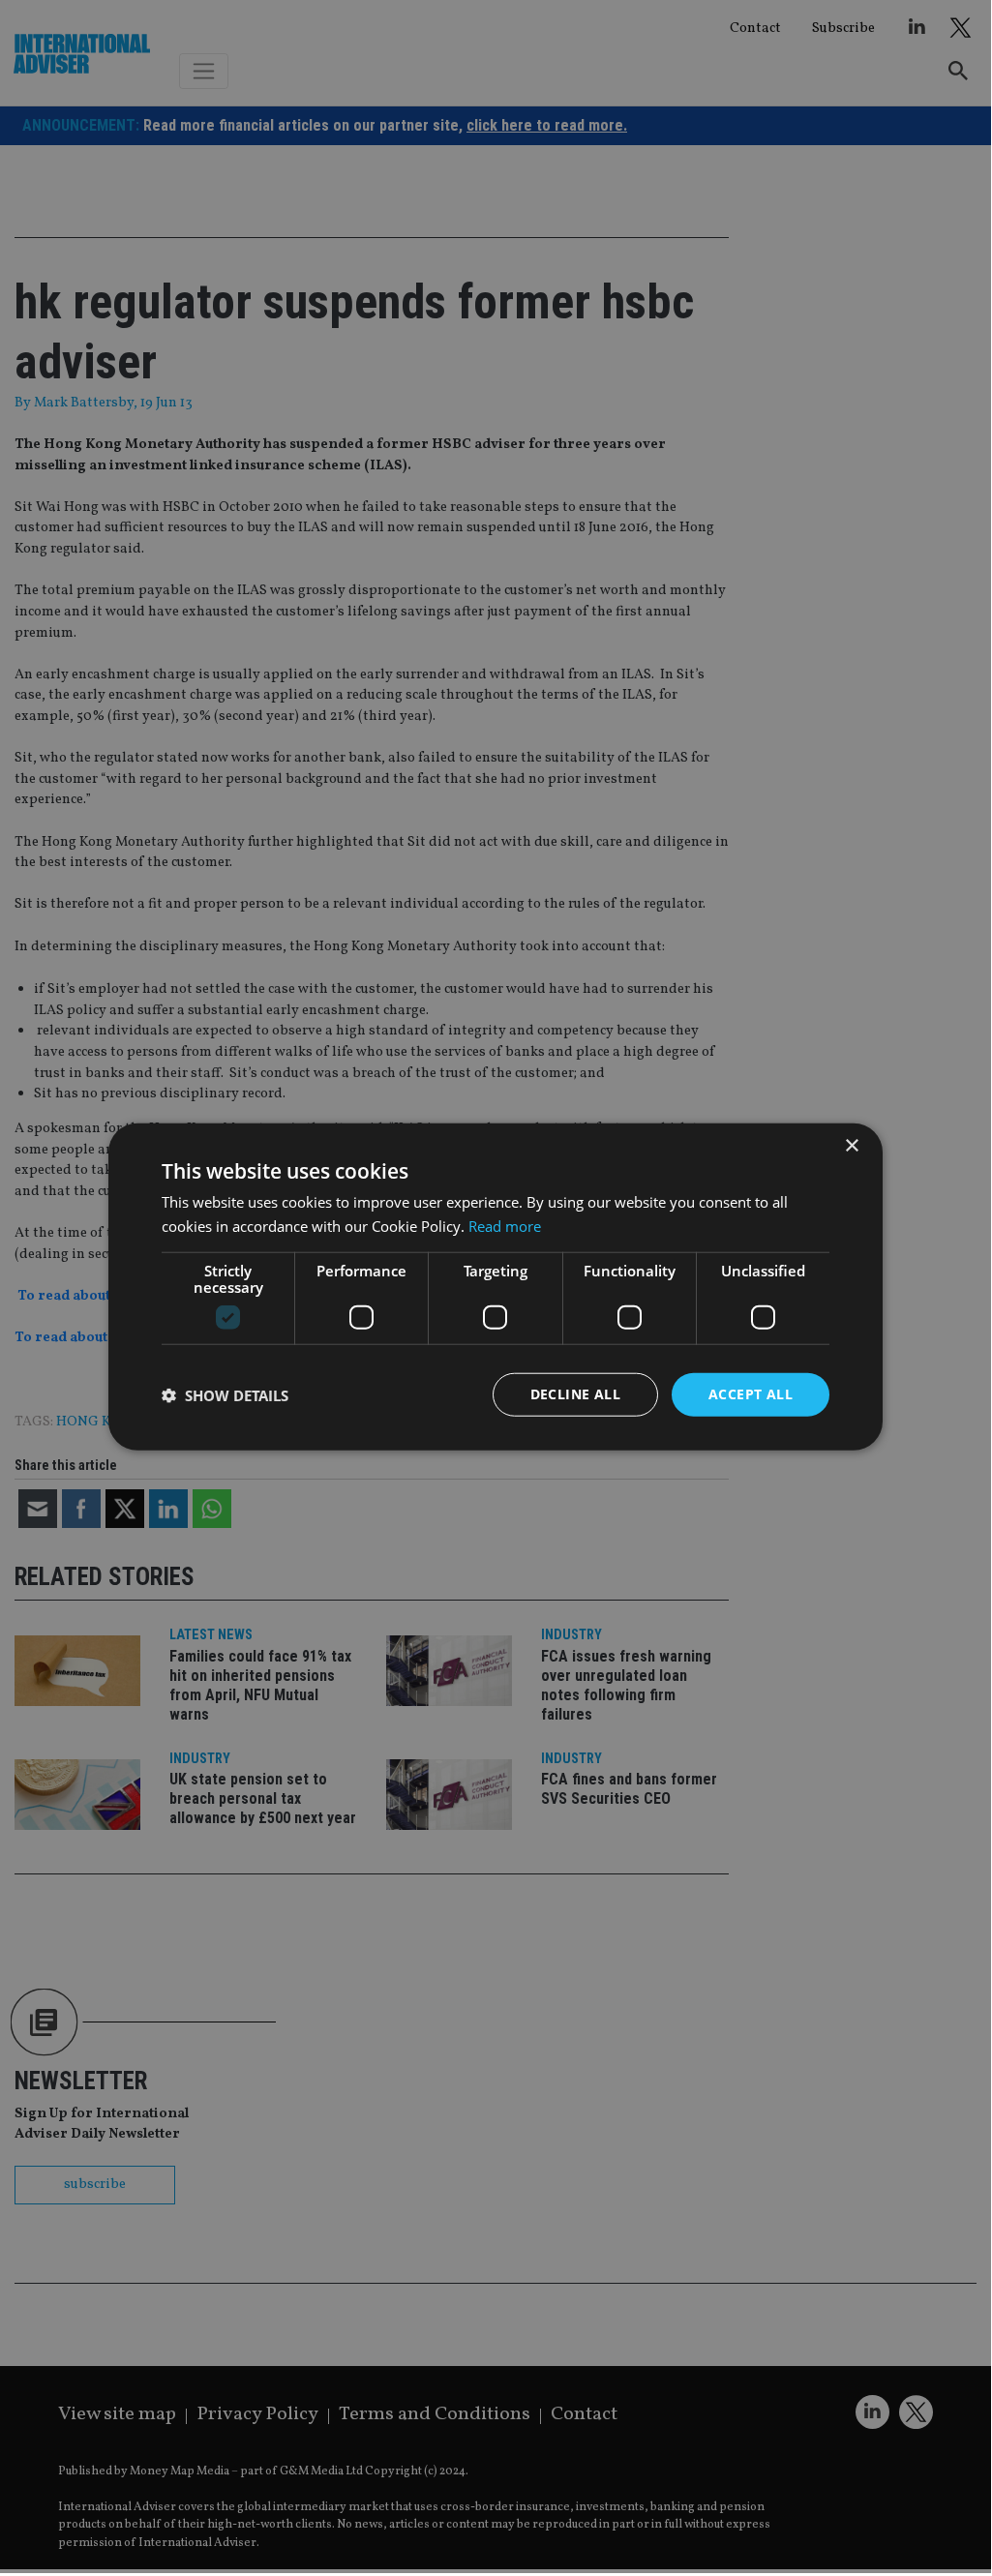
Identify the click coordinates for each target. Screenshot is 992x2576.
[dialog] (496, 1287)
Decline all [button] (575, 1394)
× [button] (851, 1145)
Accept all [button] (751, 1394)
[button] (225, 1394)
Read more (505, 1225)
